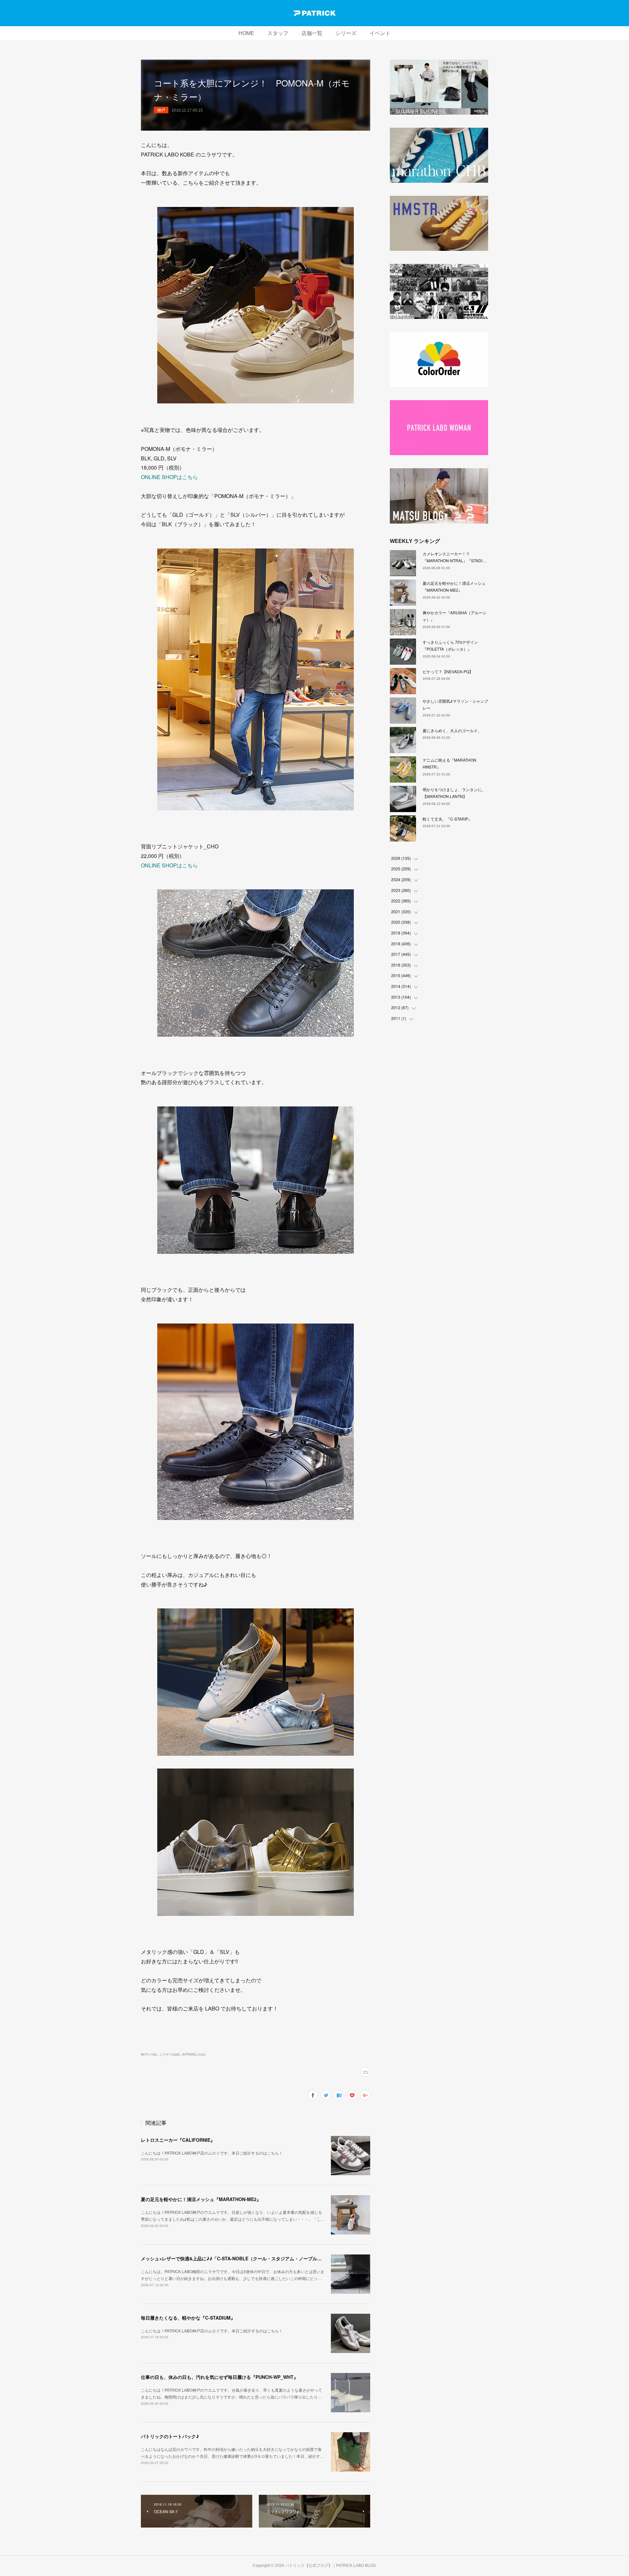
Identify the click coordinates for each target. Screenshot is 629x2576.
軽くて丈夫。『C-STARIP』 (447, 819)
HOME (246, 33)
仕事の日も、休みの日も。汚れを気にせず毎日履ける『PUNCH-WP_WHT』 (219, 2377)
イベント (380, 33)
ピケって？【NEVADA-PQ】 (448, 671)
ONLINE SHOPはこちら (169, 477)
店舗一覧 (312, 33)
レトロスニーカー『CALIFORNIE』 (178, 2140)
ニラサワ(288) (170, 2054)
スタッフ (278, 33)
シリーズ (346, 33)
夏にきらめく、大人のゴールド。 (452, 730)
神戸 (161, 110)
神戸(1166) (149, 2054)
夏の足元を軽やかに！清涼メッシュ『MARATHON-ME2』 (201, 2199)
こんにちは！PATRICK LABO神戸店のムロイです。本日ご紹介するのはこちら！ (212, 2153)
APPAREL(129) (194, 2054)
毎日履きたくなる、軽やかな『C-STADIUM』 (188, 2318)
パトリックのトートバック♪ (170, 2436)
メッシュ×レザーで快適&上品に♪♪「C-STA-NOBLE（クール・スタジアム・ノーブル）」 (234, 2258)
